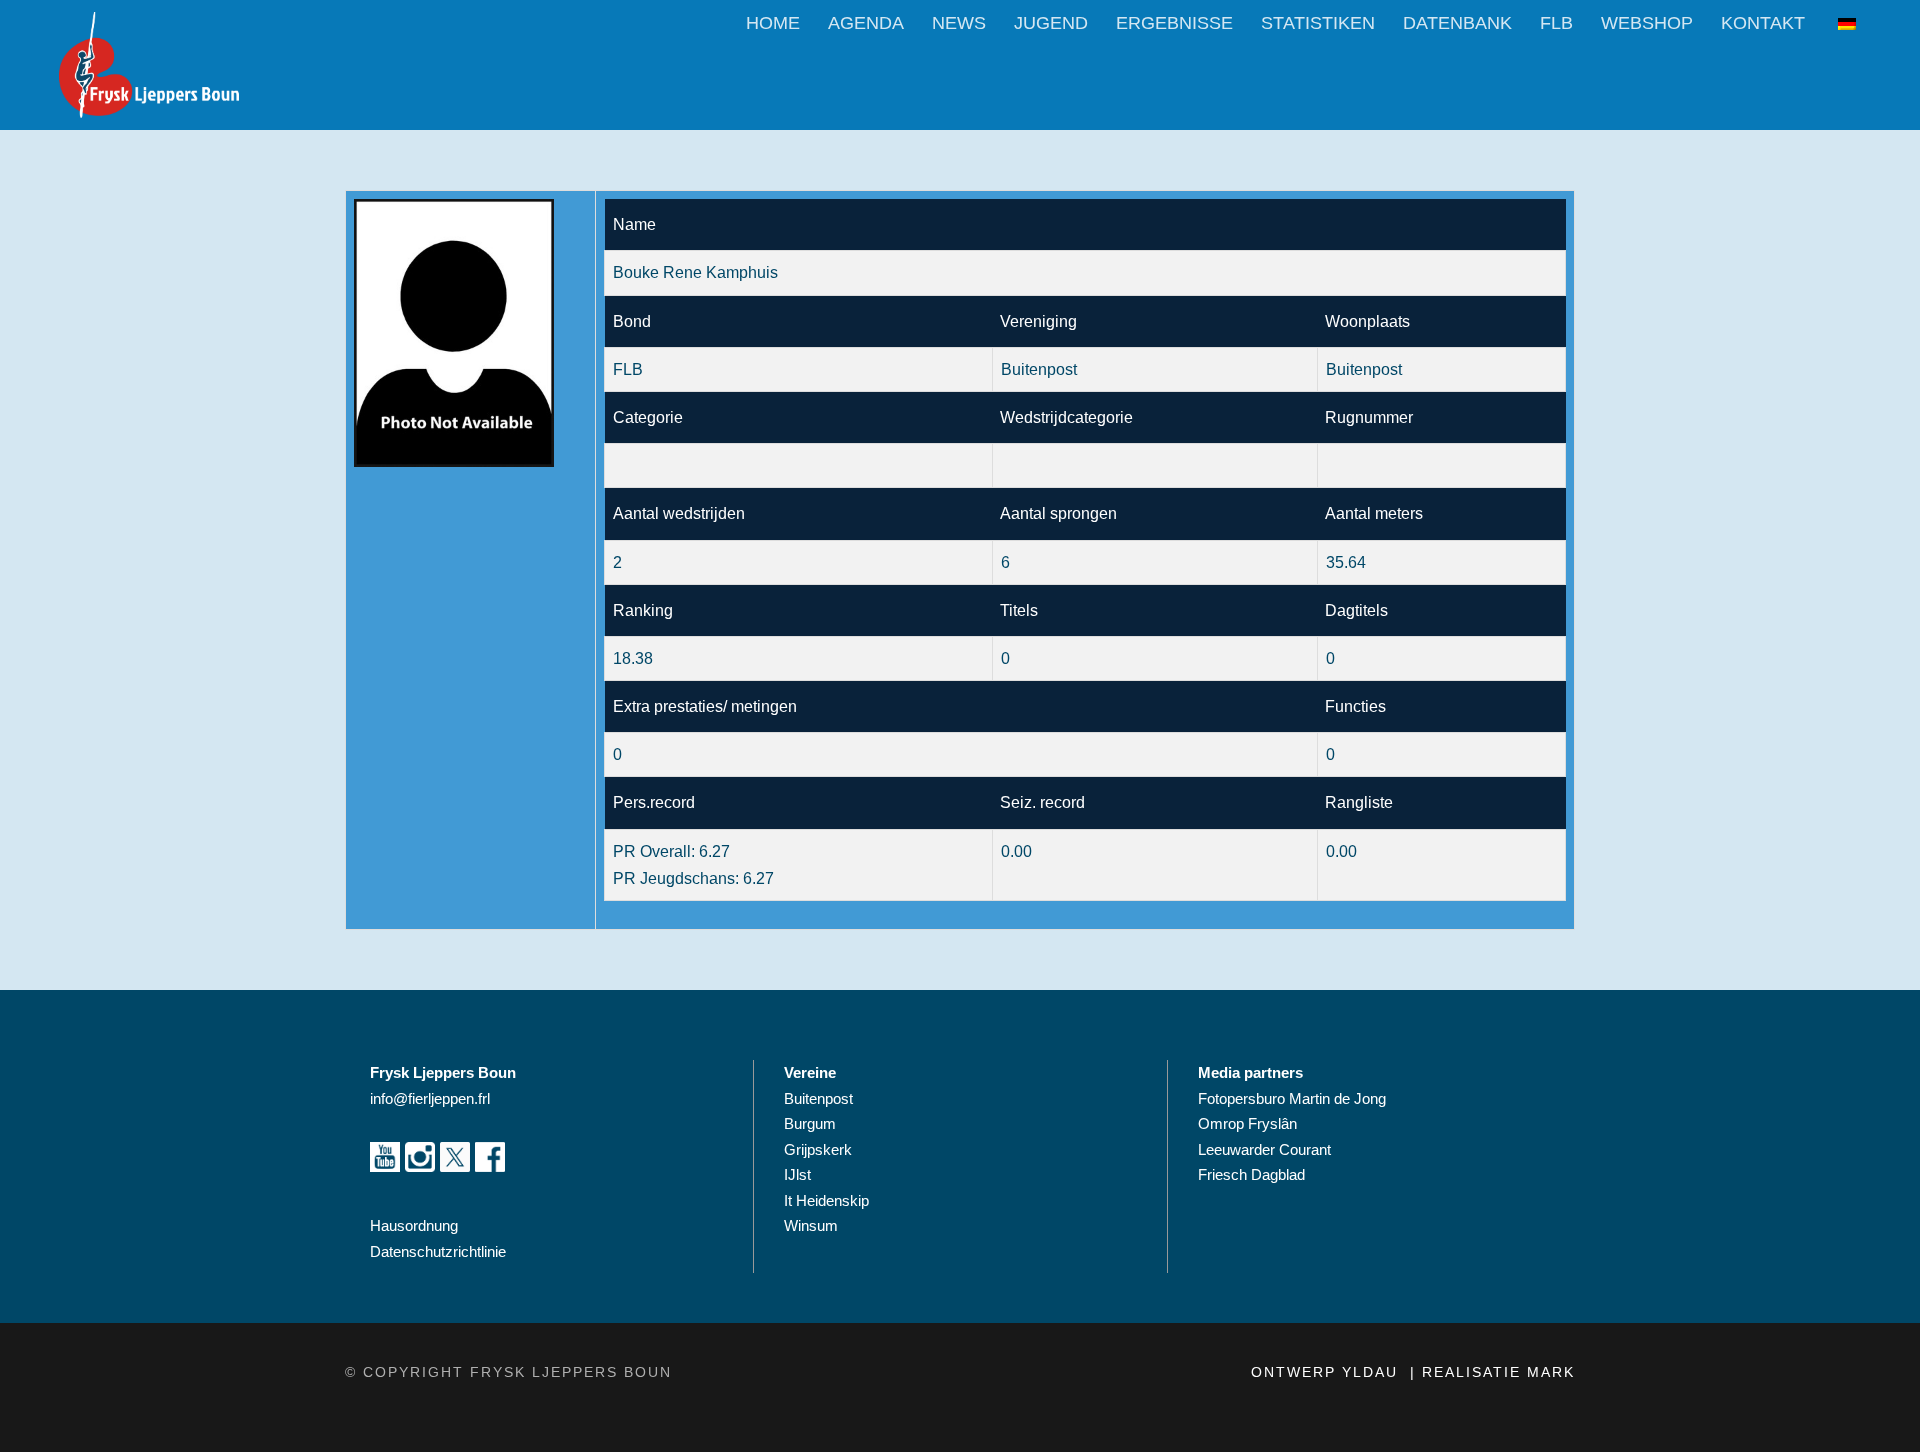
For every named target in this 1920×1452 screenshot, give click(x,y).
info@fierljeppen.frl (430, 1098)
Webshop (1647, 23)
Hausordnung (414, 1225)
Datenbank (1457, 23)
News (959, 23)
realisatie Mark (1498, 1372)
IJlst (797, 1174)
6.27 (714, 851)
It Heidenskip (826, 1200)
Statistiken (1318, 23)
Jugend (1051, 23)
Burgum (810, 1123)
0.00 (1341, 851)
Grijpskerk (818, 1149)
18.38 (633, 658)
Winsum (811, 1225)
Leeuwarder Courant (1266, 1149)
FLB (1556, 23)
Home (773, 23)
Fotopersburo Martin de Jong (1292, 1098)
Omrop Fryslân (1249, 1123)
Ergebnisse (1174, 23)
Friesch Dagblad (1253, 1174)
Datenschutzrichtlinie (438, 1251)
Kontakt (1763, 23)
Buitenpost (818, 1098)
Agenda (866, 23)
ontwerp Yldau (1327, 1372)
